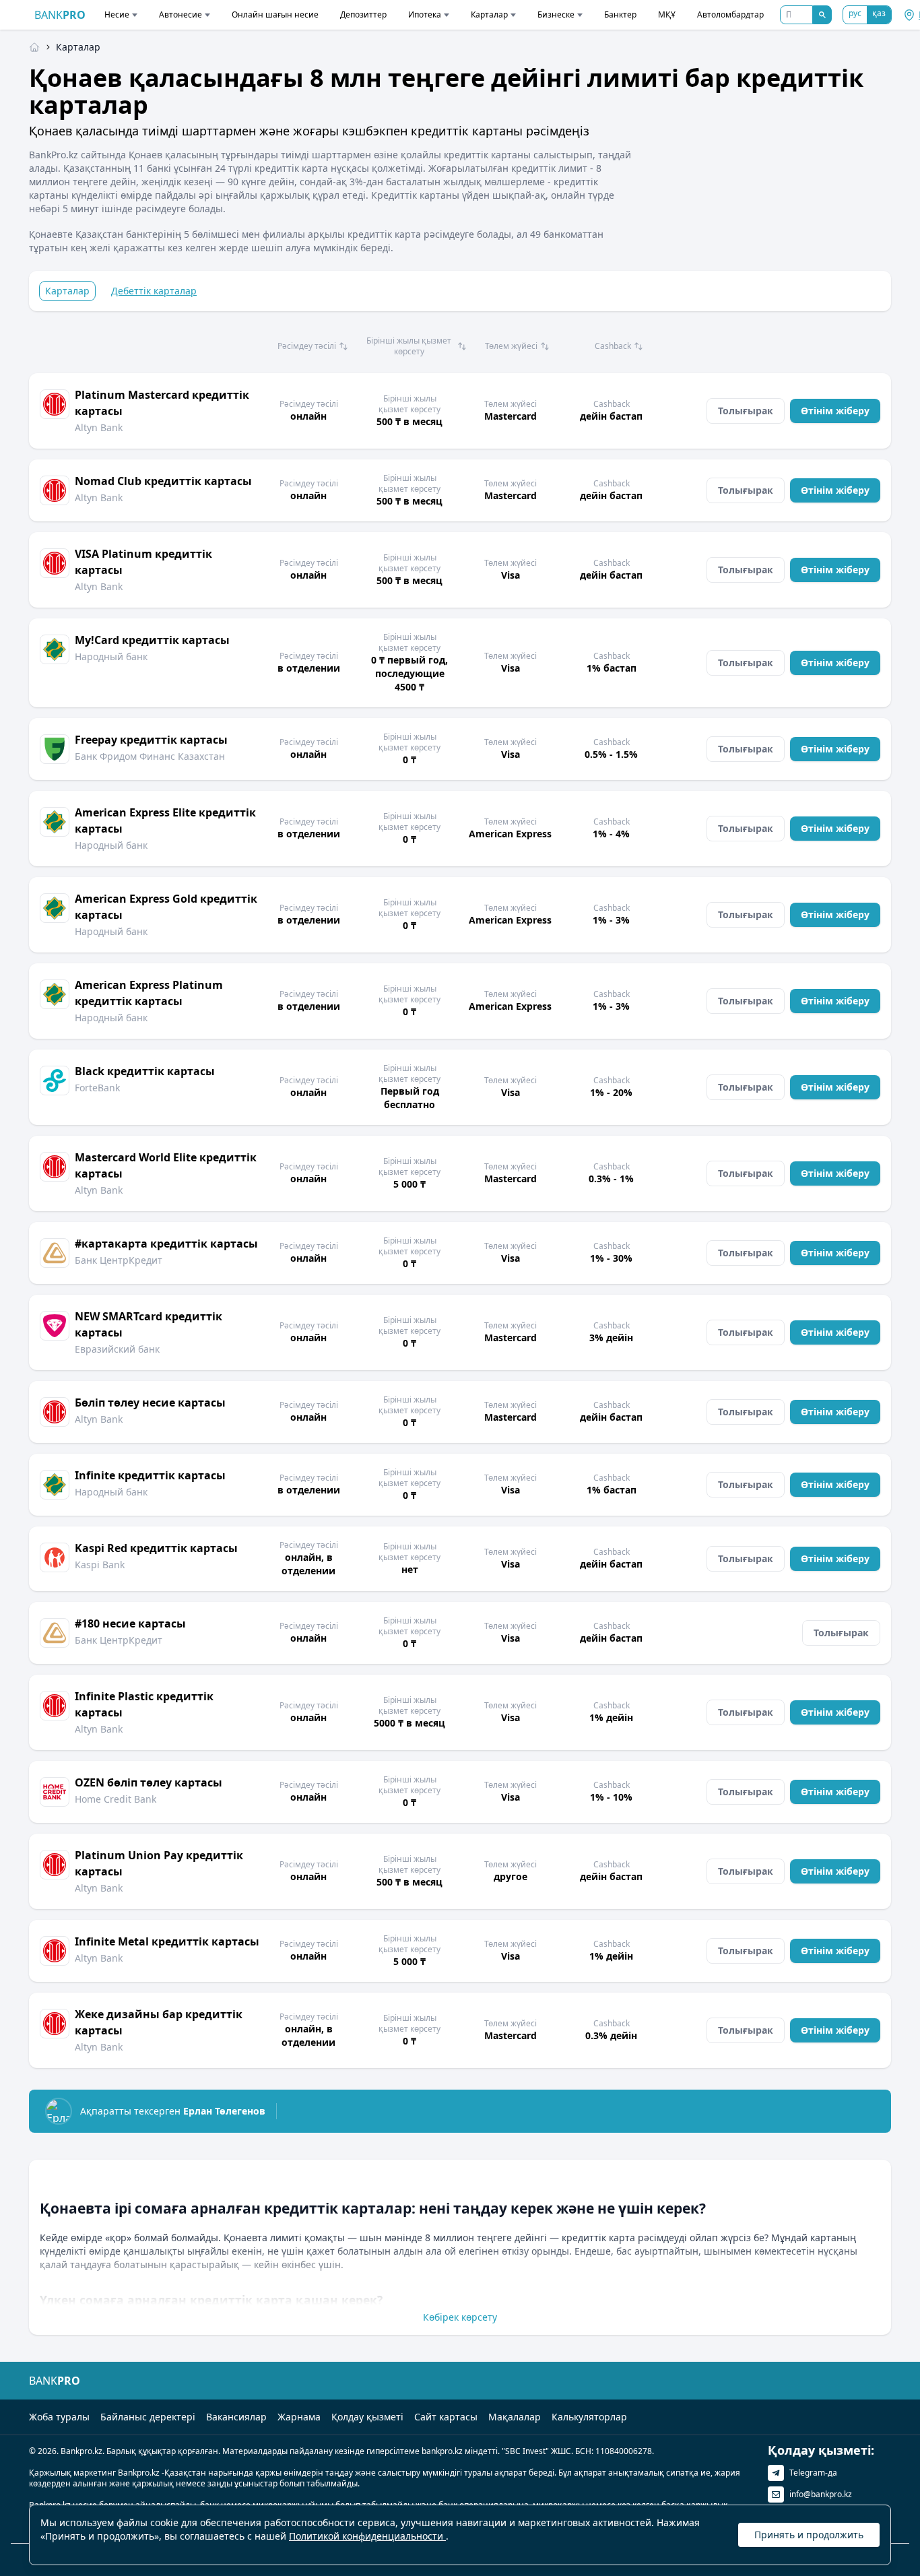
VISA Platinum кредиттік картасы (143, 562)
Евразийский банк (117, 1349)
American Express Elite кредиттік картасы (165, 820)
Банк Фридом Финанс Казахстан (150, 756)
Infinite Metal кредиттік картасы (167, 1941)
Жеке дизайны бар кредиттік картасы (159, 2022)
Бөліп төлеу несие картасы (150, 1403)
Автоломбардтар (730, 14)
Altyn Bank (99, 427)
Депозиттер (363, 14)
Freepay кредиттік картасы (151, 740)
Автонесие (180, 14)
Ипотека (425, 14)
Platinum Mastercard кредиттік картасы (162, 403)
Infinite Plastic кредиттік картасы (144, 1704)
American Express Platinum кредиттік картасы (149, 993)
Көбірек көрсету (460, 2317)
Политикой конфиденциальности (367, 2536)
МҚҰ (667, 14)
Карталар (489, 14)
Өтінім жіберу (835, 411)
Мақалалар (515, 2417)
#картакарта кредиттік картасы (166, 1244)
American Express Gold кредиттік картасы (166, 907)
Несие (117, 14)
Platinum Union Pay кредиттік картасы (159, 1863)
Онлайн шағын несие (275, 14)
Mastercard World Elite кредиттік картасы (166, 1165)
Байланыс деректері (148, 2417)
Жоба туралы (59, 2417)
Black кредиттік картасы (145, 1071)
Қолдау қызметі (367, 2417)
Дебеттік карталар (154, 291)
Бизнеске (556, 14)
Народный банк (111, 656)
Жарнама (299, 2417)
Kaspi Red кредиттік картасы (156, 1548)
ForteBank (97, 1088)
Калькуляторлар (589, 2417)
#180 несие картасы (130, 1623)
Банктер (620, 14)
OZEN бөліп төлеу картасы (149, 1782)
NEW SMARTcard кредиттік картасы (149, 1324)
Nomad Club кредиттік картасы (163, 481)
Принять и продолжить (809, 2535)
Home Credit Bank (116, 1799)
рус (855, 13)
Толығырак (746, 411)
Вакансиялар (236, 2417)
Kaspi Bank (100, 1565)
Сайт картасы (446, 2417)
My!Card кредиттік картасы (152, 640)
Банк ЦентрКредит (119, 1260)
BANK (60, 15)
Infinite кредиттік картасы (150, 1475)
